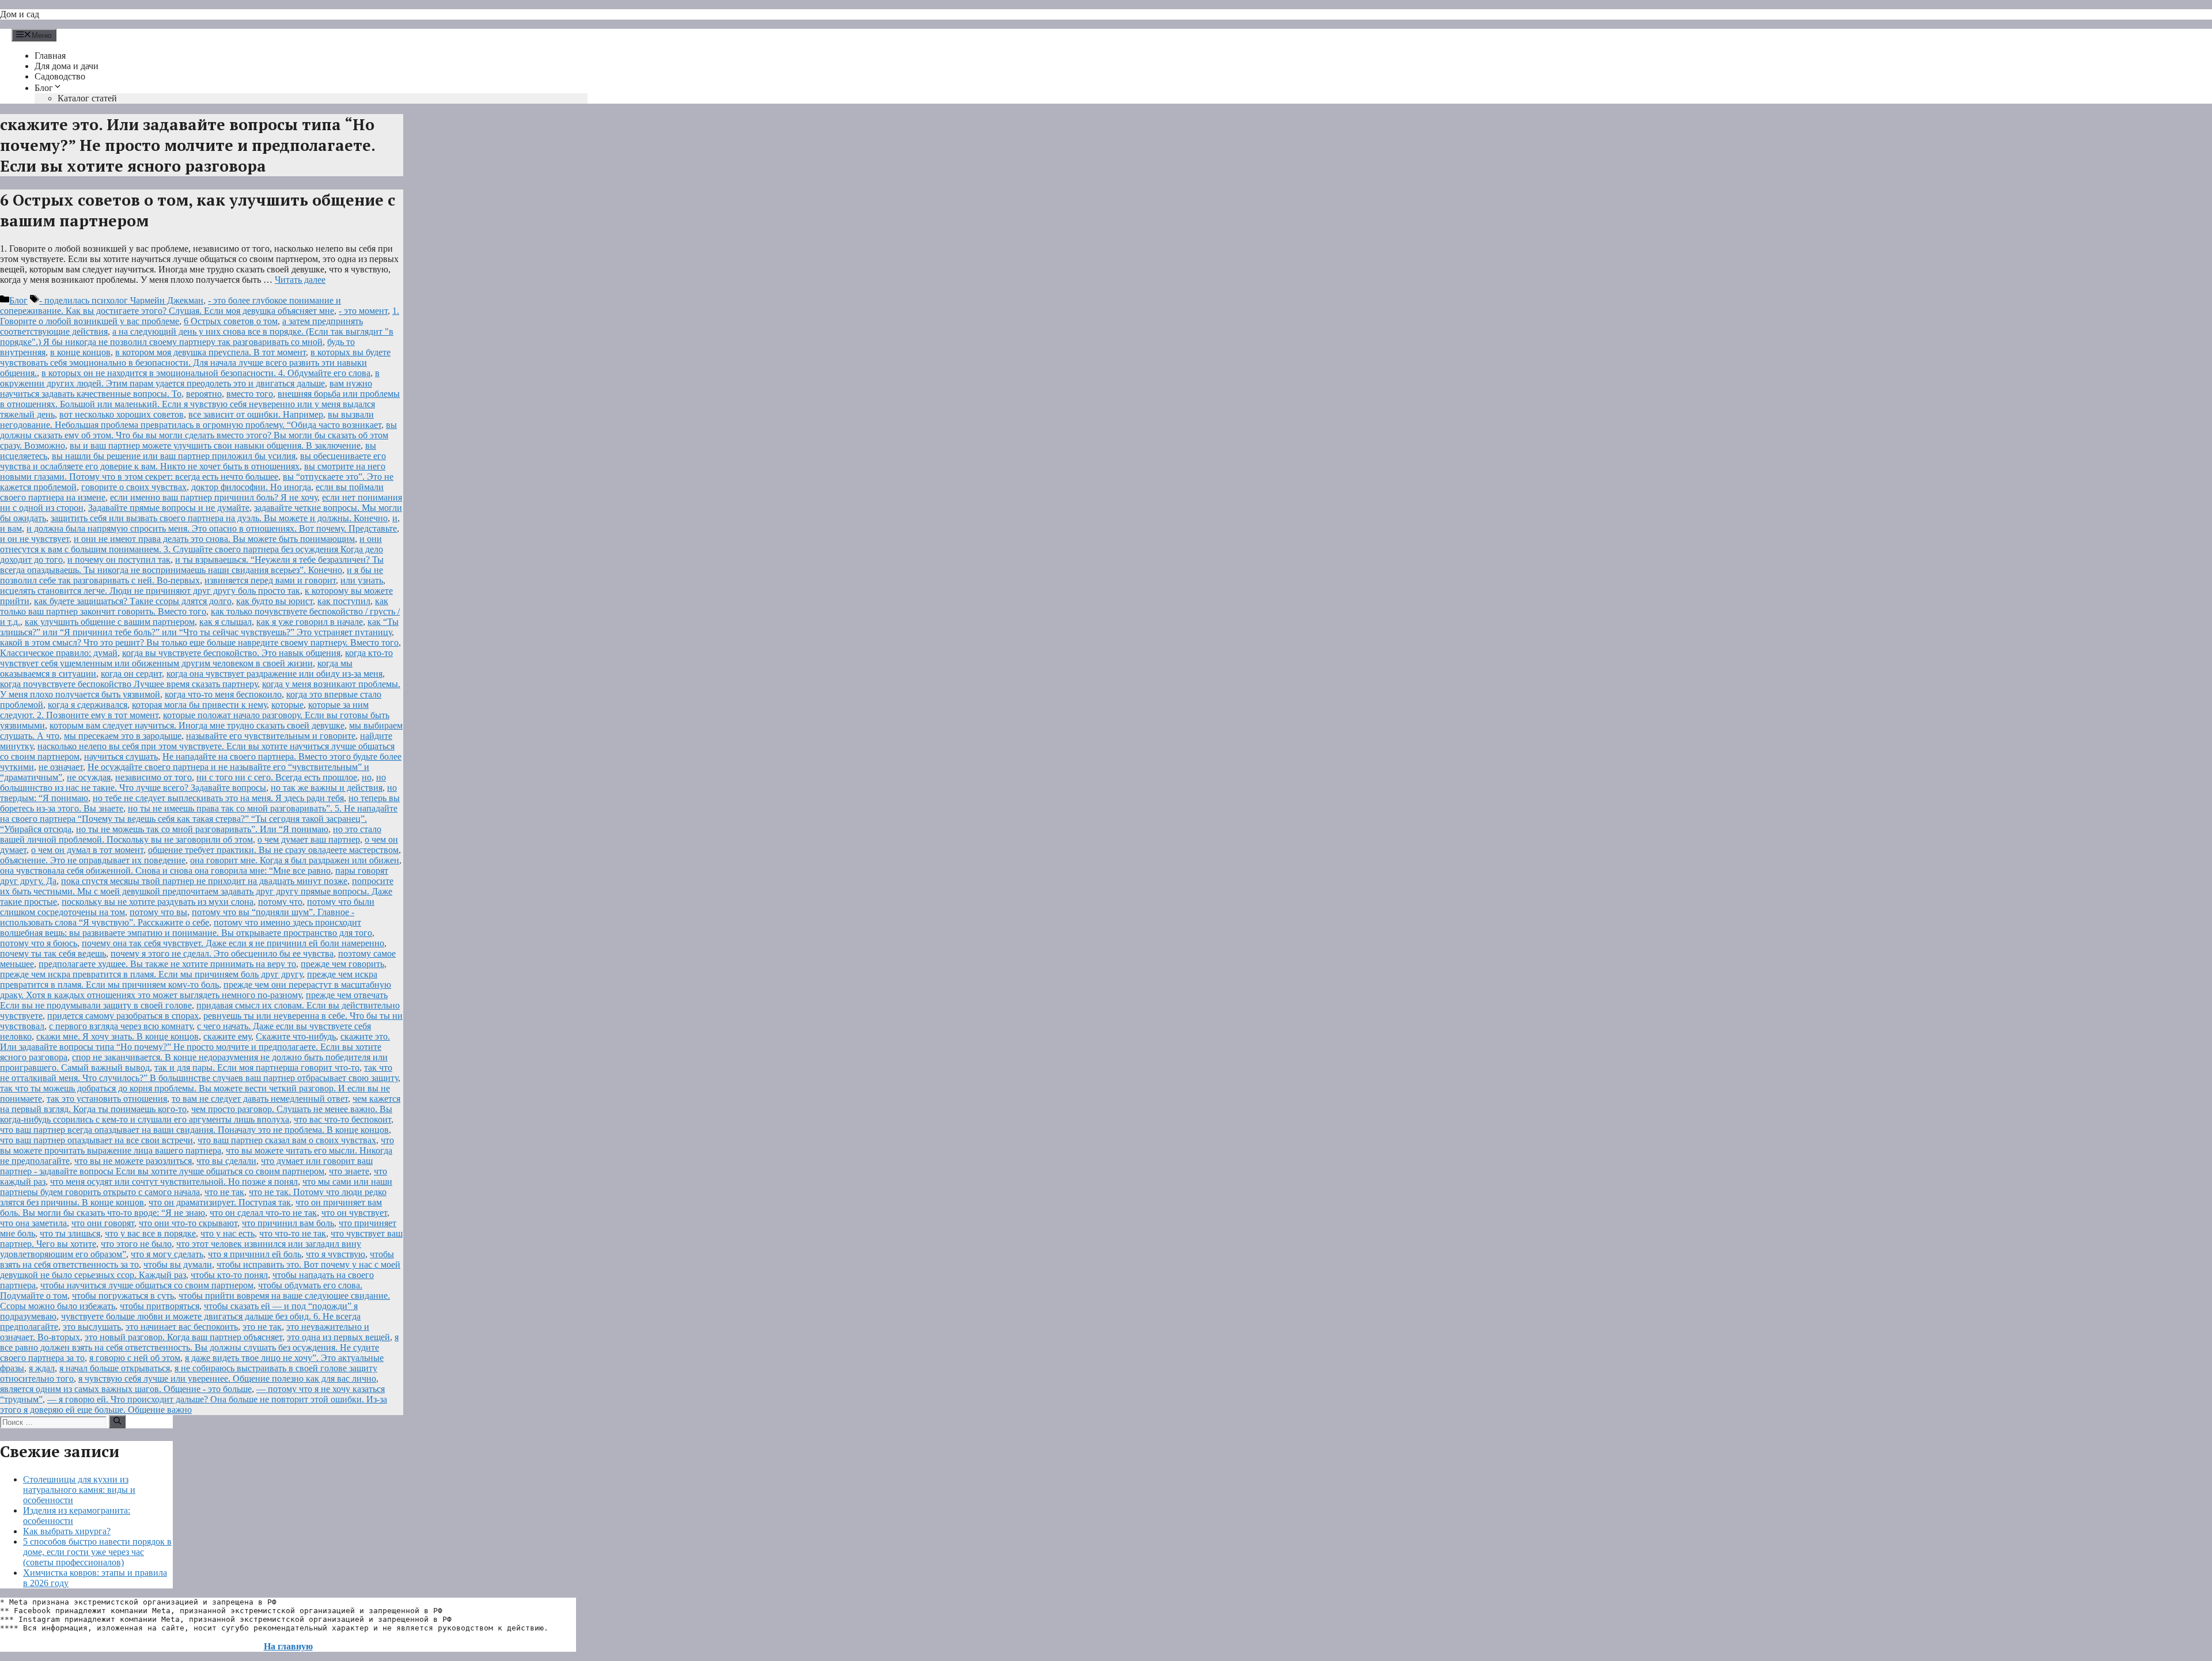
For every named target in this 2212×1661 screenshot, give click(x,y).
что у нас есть (228, 1233)
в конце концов (80, 352)
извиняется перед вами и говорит (270, 580)
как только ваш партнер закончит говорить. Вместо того (194, 606)
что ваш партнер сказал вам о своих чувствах (287, 1140)
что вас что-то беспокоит (342, 1119)
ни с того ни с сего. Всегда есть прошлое (277, 777)
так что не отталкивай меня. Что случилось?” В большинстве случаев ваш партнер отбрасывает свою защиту (199, 1073)
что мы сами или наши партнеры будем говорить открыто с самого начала (196, 1187)
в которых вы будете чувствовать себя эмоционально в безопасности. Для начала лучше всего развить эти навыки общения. (195, 363)
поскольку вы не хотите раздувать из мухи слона (158, 902)
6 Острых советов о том (231, 321)
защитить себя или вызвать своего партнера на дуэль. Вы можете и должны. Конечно (219, 518)
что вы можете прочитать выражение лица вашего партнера (197, 1145)
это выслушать (92, 1327)
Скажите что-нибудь (296, 1036)
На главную (288, 1646)
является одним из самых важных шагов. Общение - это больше (126, 1389)
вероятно (204, 394)
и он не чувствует (35, 539)
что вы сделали (226, 1161)
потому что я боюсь (39, 943)
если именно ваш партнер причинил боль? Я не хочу (214, 497)
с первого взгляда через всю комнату (121, 1026)
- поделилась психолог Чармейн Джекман (121, 300)
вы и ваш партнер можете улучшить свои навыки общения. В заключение (215, 445)
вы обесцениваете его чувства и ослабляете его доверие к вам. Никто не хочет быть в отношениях (193, 461)
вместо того (250, 394)
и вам (11, 528)
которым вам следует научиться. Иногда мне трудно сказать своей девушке (197, 725)
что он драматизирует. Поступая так (220, 1202)
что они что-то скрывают (188, 1223)
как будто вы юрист (274, 601)
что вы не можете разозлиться (133, 1161)
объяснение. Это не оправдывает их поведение (93, 860)
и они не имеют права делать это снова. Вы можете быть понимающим (214, 539)
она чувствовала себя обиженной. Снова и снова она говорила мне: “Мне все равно (165, 871)
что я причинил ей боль (255, 1254)
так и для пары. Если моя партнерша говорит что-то (257, 1067)
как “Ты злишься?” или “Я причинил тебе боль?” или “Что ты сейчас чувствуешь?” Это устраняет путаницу (199, 627)
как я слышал (226, 622)
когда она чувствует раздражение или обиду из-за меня (274, 674)
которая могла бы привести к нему (199, 705)
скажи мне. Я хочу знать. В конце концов (118, 1036)
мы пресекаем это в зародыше (123, 736)
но (367, 777)
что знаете (349, 1171)
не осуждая (89, 777)
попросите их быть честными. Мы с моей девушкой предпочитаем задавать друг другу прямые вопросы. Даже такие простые (197, 891)
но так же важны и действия (327, 788)
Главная (50, 56)
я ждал (42, 1368)
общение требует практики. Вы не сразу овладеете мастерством (273, 850)
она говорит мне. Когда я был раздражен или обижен (295, 860)
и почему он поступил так (119, 560)
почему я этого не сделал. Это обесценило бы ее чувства (222, 953)
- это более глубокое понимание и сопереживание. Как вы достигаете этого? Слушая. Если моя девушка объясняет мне (171, 306)
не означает (61, 767)
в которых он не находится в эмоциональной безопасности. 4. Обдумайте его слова (206, 373)
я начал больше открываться (115, 1368)
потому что (280, 902)
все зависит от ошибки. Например (256, 414)
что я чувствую (336, 1254)
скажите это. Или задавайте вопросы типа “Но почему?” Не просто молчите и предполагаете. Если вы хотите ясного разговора (195, 1047)
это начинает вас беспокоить (182, 1327)
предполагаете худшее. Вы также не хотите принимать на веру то (167, 964)
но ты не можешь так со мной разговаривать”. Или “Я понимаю (202, 829)
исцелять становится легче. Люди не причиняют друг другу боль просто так (150, 591)
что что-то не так (293, 1233)
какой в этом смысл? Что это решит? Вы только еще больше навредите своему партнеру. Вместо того (199, 642)
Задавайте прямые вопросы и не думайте (169, 508)
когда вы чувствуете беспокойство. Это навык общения (231, 653)
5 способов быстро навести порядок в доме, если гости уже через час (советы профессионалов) (97, 1552)
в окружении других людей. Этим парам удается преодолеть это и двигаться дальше (190, 378)
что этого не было (136, 1244)
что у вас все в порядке (150, 1233)
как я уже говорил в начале (310, 622)
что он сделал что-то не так (263, 1213)
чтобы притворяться (160, 1306)
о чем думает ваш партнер (309, 839)
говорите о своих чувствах (134, 487)
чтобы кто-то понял (229, 1275)
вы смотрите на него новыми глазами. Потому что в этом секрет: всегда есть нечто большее (193, 471)
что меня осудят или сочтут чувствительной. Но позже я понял (174, 1182)
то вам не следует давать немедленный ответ (260, 1099)
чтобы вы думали (178, 1264)
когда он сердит (131, 674)
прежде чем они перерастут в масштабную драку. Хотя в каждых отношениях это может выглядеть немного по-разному (196, 990)
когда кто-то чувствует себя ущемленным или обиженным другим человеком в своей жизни (196, 658)
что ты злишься (70, 1233)
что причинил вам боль (288, 1223)
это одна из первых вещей (338, 1337)
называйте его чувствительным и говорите (271, 736)
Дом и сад (20, 14)
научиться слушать (121, 756)
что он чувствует (354, 1213)
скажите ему (227, 1036)
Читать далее (300, 280)
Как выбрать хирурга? (67, 1531)
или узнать (362, 580)
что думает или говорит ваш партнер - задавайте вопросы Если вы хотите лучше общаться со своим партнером (186, 1166)
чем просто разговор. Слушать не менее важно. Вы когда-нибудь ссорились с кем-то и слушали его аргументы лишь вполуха (196, 1114)
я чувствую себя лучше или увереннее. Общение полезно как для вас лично (227, 1379)
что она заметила (33, 1223)
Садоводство (60, 76)
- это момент (363, 311)
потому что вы (158, 912)
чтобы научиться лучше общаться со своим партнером (147, 1285)
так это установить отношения (107, 1099)
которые (287, 705)
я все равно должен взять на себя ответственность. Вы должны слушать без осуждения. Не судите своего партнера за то (199, 1347)
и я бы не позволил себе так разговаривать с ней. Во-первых (192, 575)
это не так (262, 1327)
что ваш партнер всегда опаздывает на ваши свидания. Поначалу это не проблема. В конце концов (194, 1130)
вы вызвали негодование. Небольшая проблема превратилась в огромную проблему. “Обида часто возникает (191, 420)
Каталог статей (87, 98)
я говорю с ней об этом (135, 1358)
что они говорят (103, 1223)
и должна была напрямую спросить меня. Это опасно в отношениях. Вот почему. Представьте (212, 528)
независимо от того (154, 777)
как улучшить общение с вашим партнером (110, 622)
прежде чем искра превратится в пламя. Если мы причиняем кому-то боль (189, 979)
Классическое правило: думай (59, 653)
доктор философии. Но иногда (251, 487)
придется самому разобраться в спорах (123, 1016)
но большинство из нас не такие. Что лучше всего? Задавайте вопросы (193, 782)
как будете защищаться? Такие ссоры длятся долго (133, 601)
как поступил (344, 601)
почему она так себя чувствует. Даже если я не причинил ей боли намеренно (233, 943)
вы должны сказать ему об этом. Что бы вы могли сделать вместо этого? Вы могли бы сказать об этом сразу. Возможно (198, 435)
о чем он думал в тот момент (87, 850)
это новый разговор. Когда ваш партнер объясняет (183, 1337)
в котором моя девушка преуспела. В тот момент (211, 352)
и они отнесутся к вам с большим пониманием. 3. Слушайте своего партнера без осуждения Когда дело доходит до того (192, 549)
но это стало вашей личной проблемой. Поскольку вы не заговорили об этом (191, 834)
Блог (44, 88)
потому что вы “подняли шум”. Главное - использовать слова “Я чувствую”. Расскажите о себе (177, 917)
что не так (224, 1192)
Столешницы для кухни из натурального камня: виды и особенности (79, 1490)
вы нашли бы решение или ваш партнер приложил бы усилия (174, 456)
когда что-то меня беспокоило (223, 694)
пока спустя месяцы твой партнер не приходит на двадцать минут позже (204, 881)
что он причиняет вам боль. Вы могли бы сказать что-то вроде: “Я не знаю (191, 1207)
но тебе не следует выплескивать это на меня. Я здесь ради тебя (218, 798)
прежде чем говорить (342, 964)
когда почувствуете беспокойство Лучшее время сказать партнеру (129, 684)
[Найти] (117, 1421)
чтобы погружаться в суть (123, 1296)
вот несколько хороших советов (122, 414)
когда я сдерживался (88, 705)
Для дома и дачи (67, 66)
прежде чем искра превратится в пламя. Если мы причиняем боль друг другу (151, 974)
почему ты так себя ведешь (53, 953)
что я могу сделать (167, 1254)
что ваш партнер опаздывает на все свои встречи (96, 1140)
